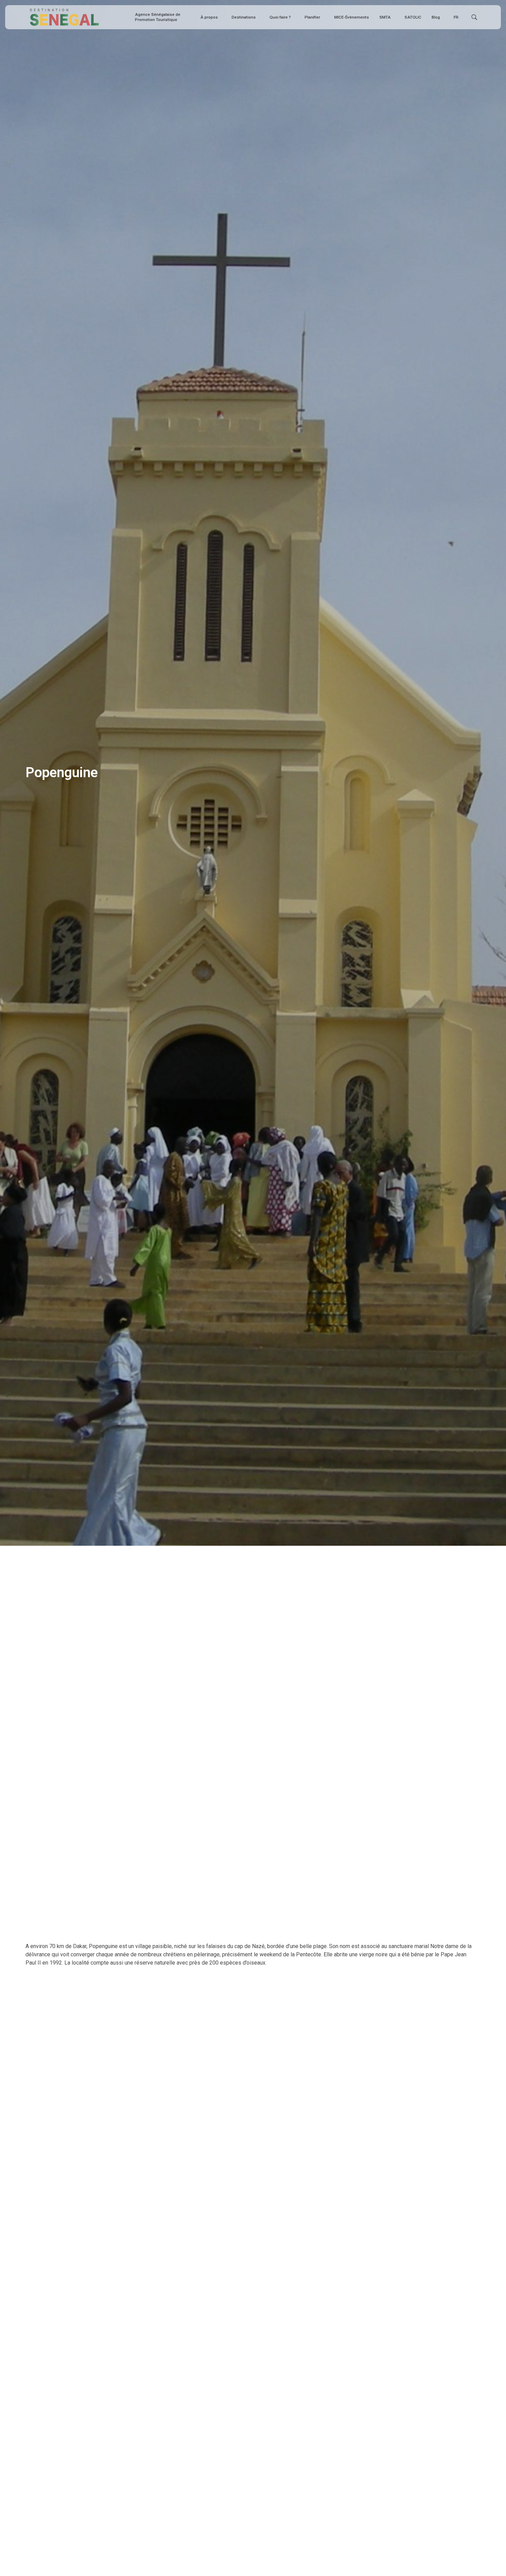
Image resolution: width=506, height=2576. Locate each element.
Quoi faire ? (280, 17)
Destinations (244, 17)
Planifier (312, 17)
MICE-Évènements (352, 17)
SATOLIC (413, 17)
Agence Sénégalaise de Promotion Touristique (158, 17)
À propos (209, 17)
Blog (436, 17)
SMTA (385, 17)
